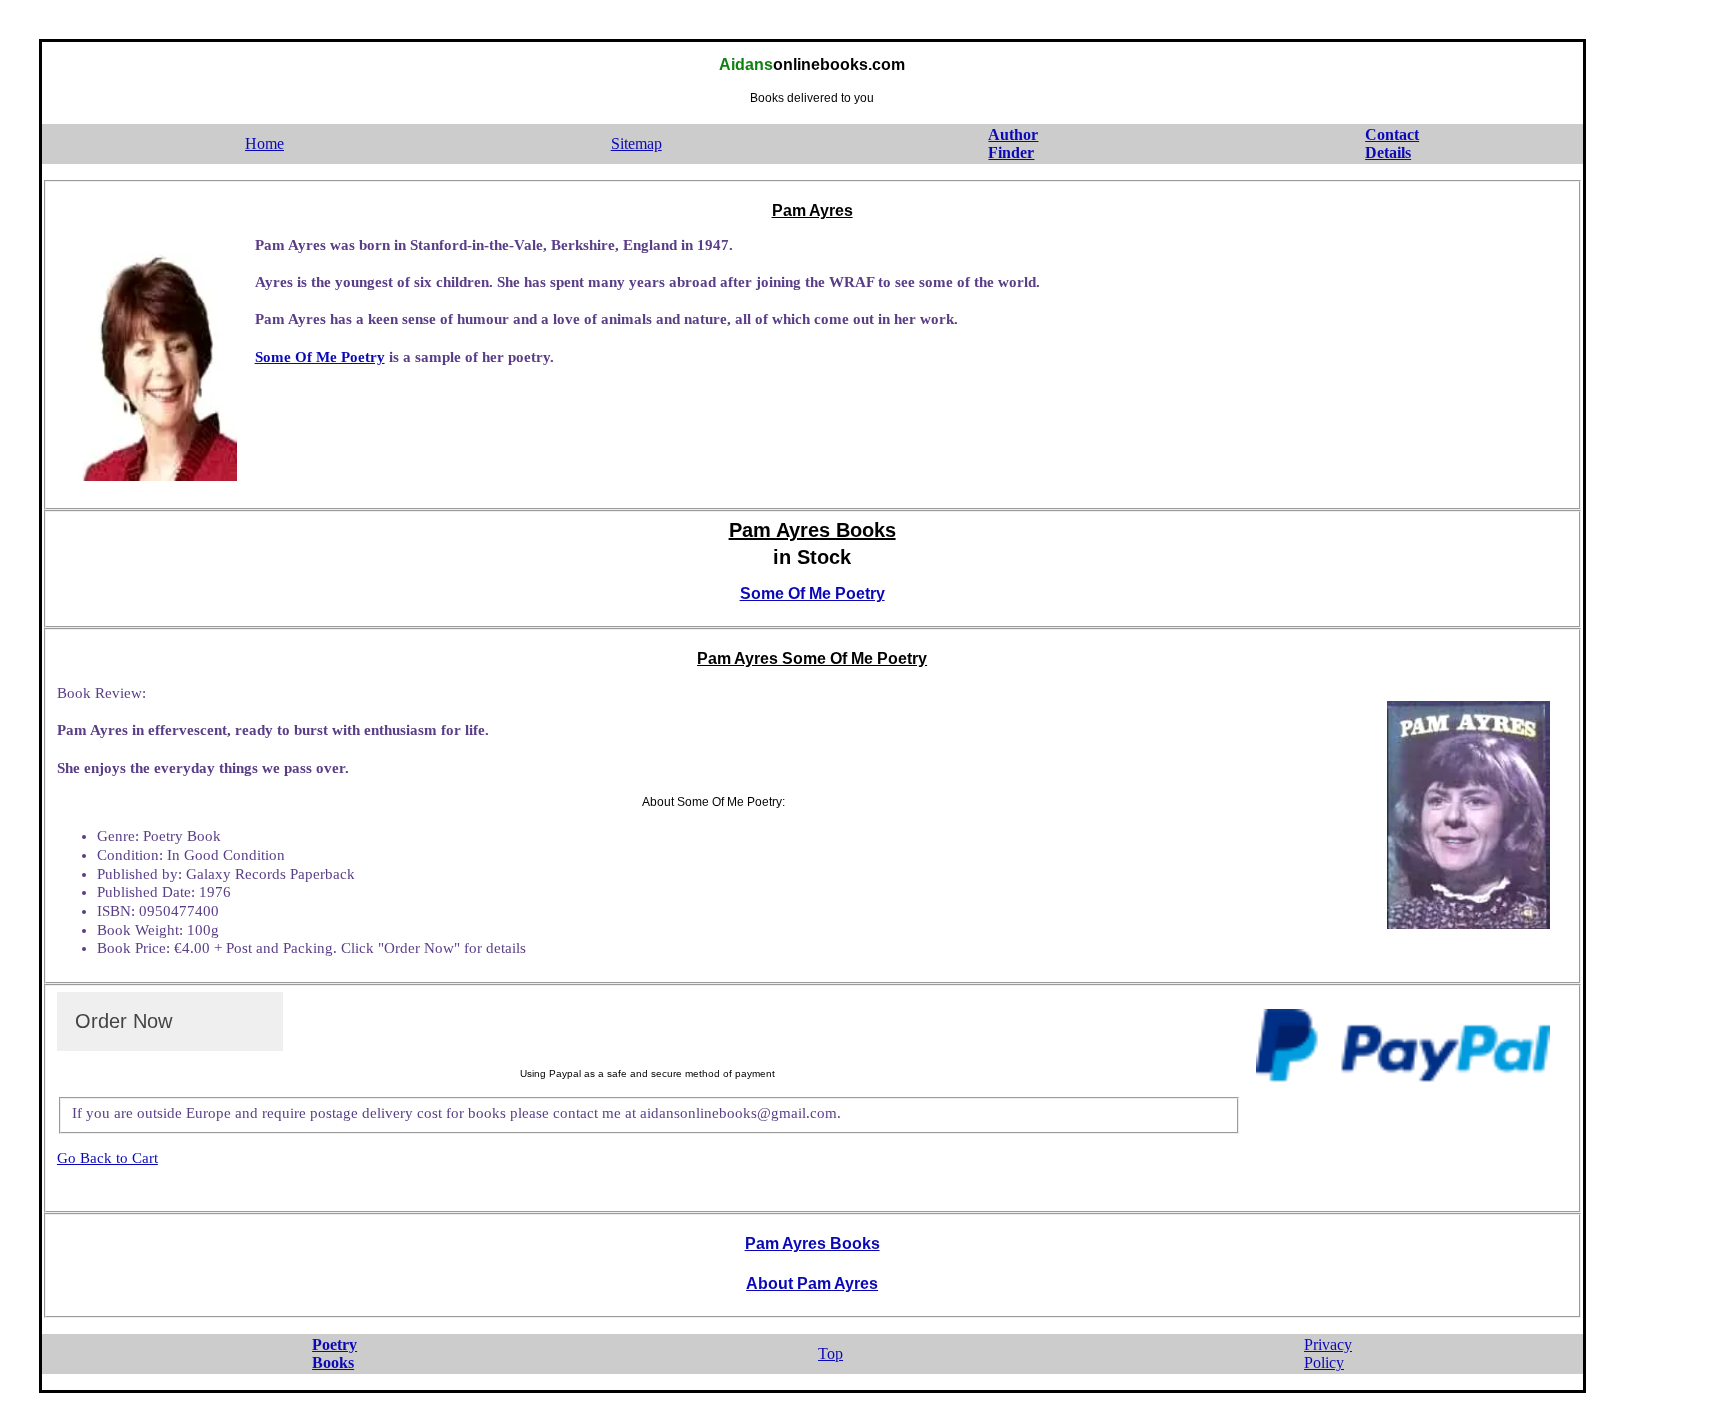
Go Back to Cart (107, 1158)
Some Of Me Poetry (320, 357)
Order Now (123, 1021)
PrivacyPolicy (1328, 1354)
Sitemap (636, 143)
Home (264, 143)
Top (830, 1353)
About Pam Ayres (812, 1283)
